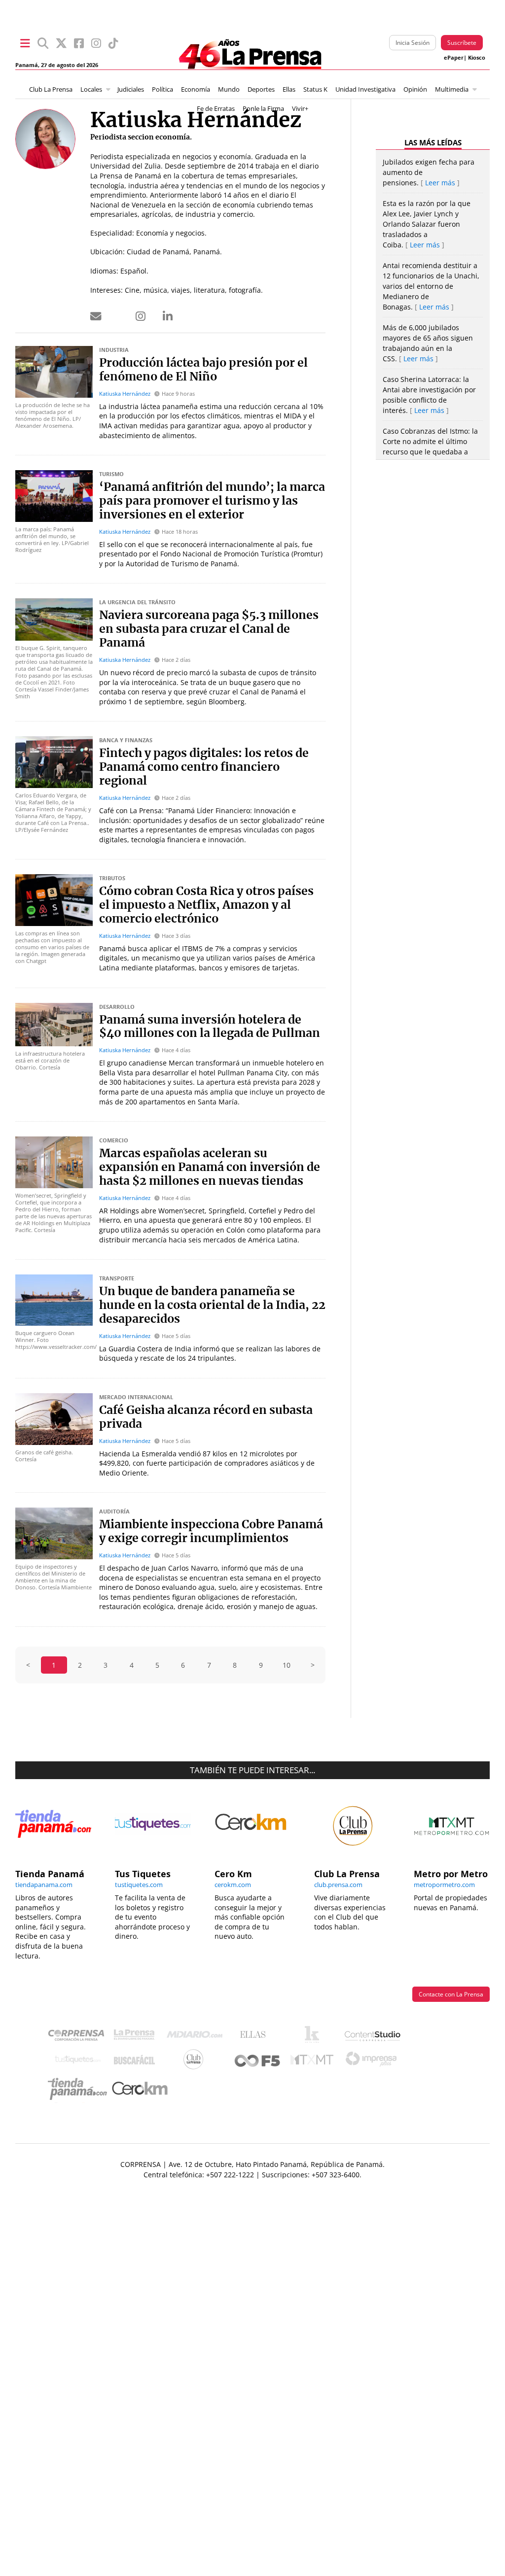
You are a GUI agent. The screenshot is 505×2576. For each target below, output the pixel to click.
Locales (91, 89)
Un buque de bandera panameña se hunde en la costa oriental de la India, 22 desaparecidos (212, 1305)
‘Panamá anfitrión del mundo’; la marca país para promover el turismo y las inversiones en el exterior (212, 501)
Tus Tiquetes (78, 2062)
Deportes (261, 89)
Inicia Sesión (413, 43)
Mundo (229, 89)
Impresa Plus (374, 2062)
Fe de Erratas (216, 109)
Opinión (415, 89)
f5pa (258, 2062)
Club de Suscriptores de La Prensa (196, 2062)
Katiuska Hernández (125, 394)
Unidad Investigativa (365, 89)
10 (287, 1665)
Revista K (314, 2037)
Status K (315, 89)
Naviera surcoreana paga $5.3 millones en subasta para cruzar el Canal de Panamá (209, 629)
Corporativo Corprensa (80, 2037)
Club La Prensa (51, 89)
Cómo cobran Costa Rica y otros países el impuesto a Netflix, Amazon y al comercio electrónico (206, 905)
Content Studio (373, 2037)
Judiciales (131, 89)
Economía (196, 89)
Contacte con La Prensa (451, 1994)
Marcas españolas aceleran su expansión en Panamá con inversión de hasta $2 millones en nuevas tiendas (210, 1168)
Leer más (440, 183)
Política (162, 89)
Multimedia (452, 89)
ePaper (454, 58)
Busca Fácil (137, 2062)
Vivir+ (300, 109)
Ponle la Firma (263, 109)
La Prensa (137, 2037)
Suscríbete (462, 43)
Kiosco (477, 58)
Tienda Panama (80, 2089)
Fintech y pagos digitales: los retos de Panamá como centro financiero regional (204, 767)
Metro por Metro (314, 2062)
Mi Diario (197, 2037)
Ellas (289, 89)
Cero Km (139, 2089)
